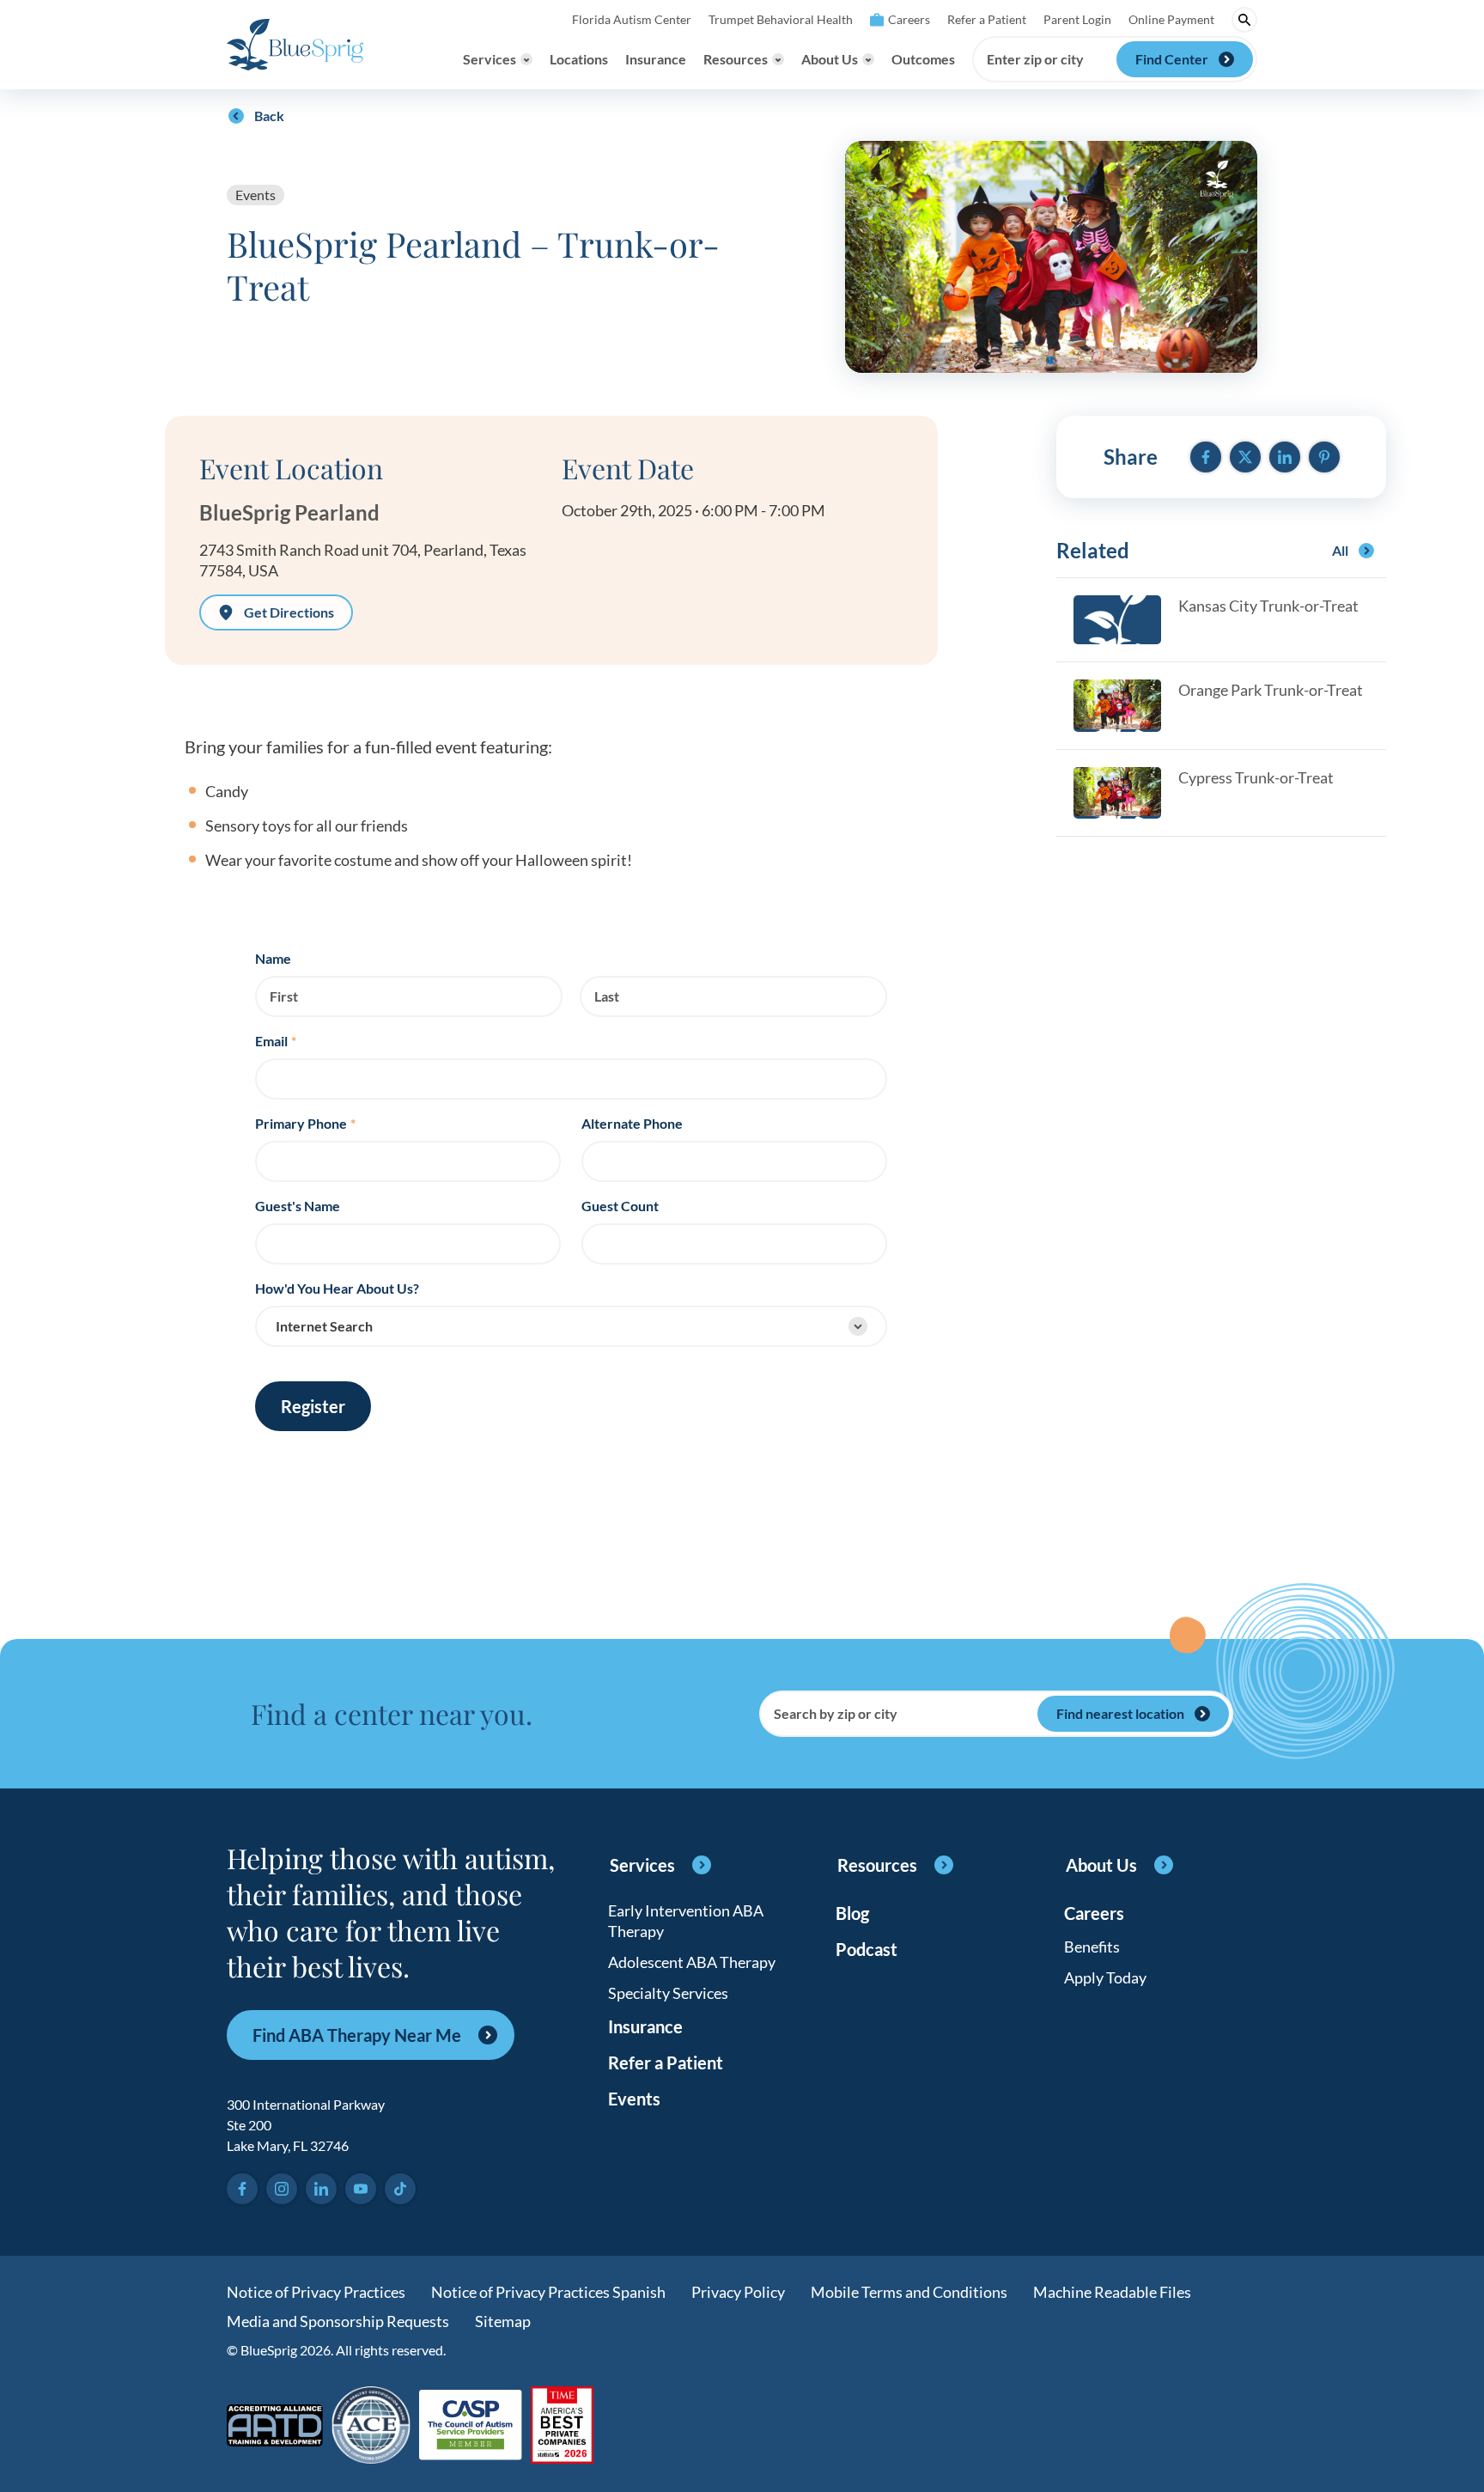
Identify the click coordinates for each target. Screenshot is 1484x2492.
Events (255, 195)
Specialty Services (668, 1993)
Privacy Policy (738, 2292)
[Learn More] (562, 2426)
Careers (909, 19)
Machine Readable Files (1112, 2292)
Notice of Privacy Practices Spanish (548, 2292)
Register (313, 1406)
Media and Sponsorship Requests (338, 2321)
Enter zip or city (1035, 59)
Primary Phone (305, 1124)
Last (607, 996)
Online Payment (1171, 19)
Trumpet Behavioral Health (781, 19)
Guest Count (620, 1206)
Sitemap (503, 2321)
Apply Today (1105, 1977)
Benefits (1092, 1947)
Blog (852, 1913)
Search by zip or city (836, 1714)
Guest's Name (298, 1206)
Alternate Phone (632, 1124)
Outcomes (923, 59)
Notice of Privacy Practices (316, 2292)
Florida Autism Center (632, 19)
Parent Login (1077, 19)
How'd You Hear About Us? (337, 1289)
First (284, 996)
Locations (579, 59)
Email (276, 1041)
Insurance (656, 59)
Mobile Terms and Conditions (909, 2292)
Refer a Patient (987, 19)
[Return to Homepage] (295, 45)
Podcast (867, 1949)
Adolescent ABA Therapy (692, 1962)
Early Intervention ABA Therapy (686, 1921)
